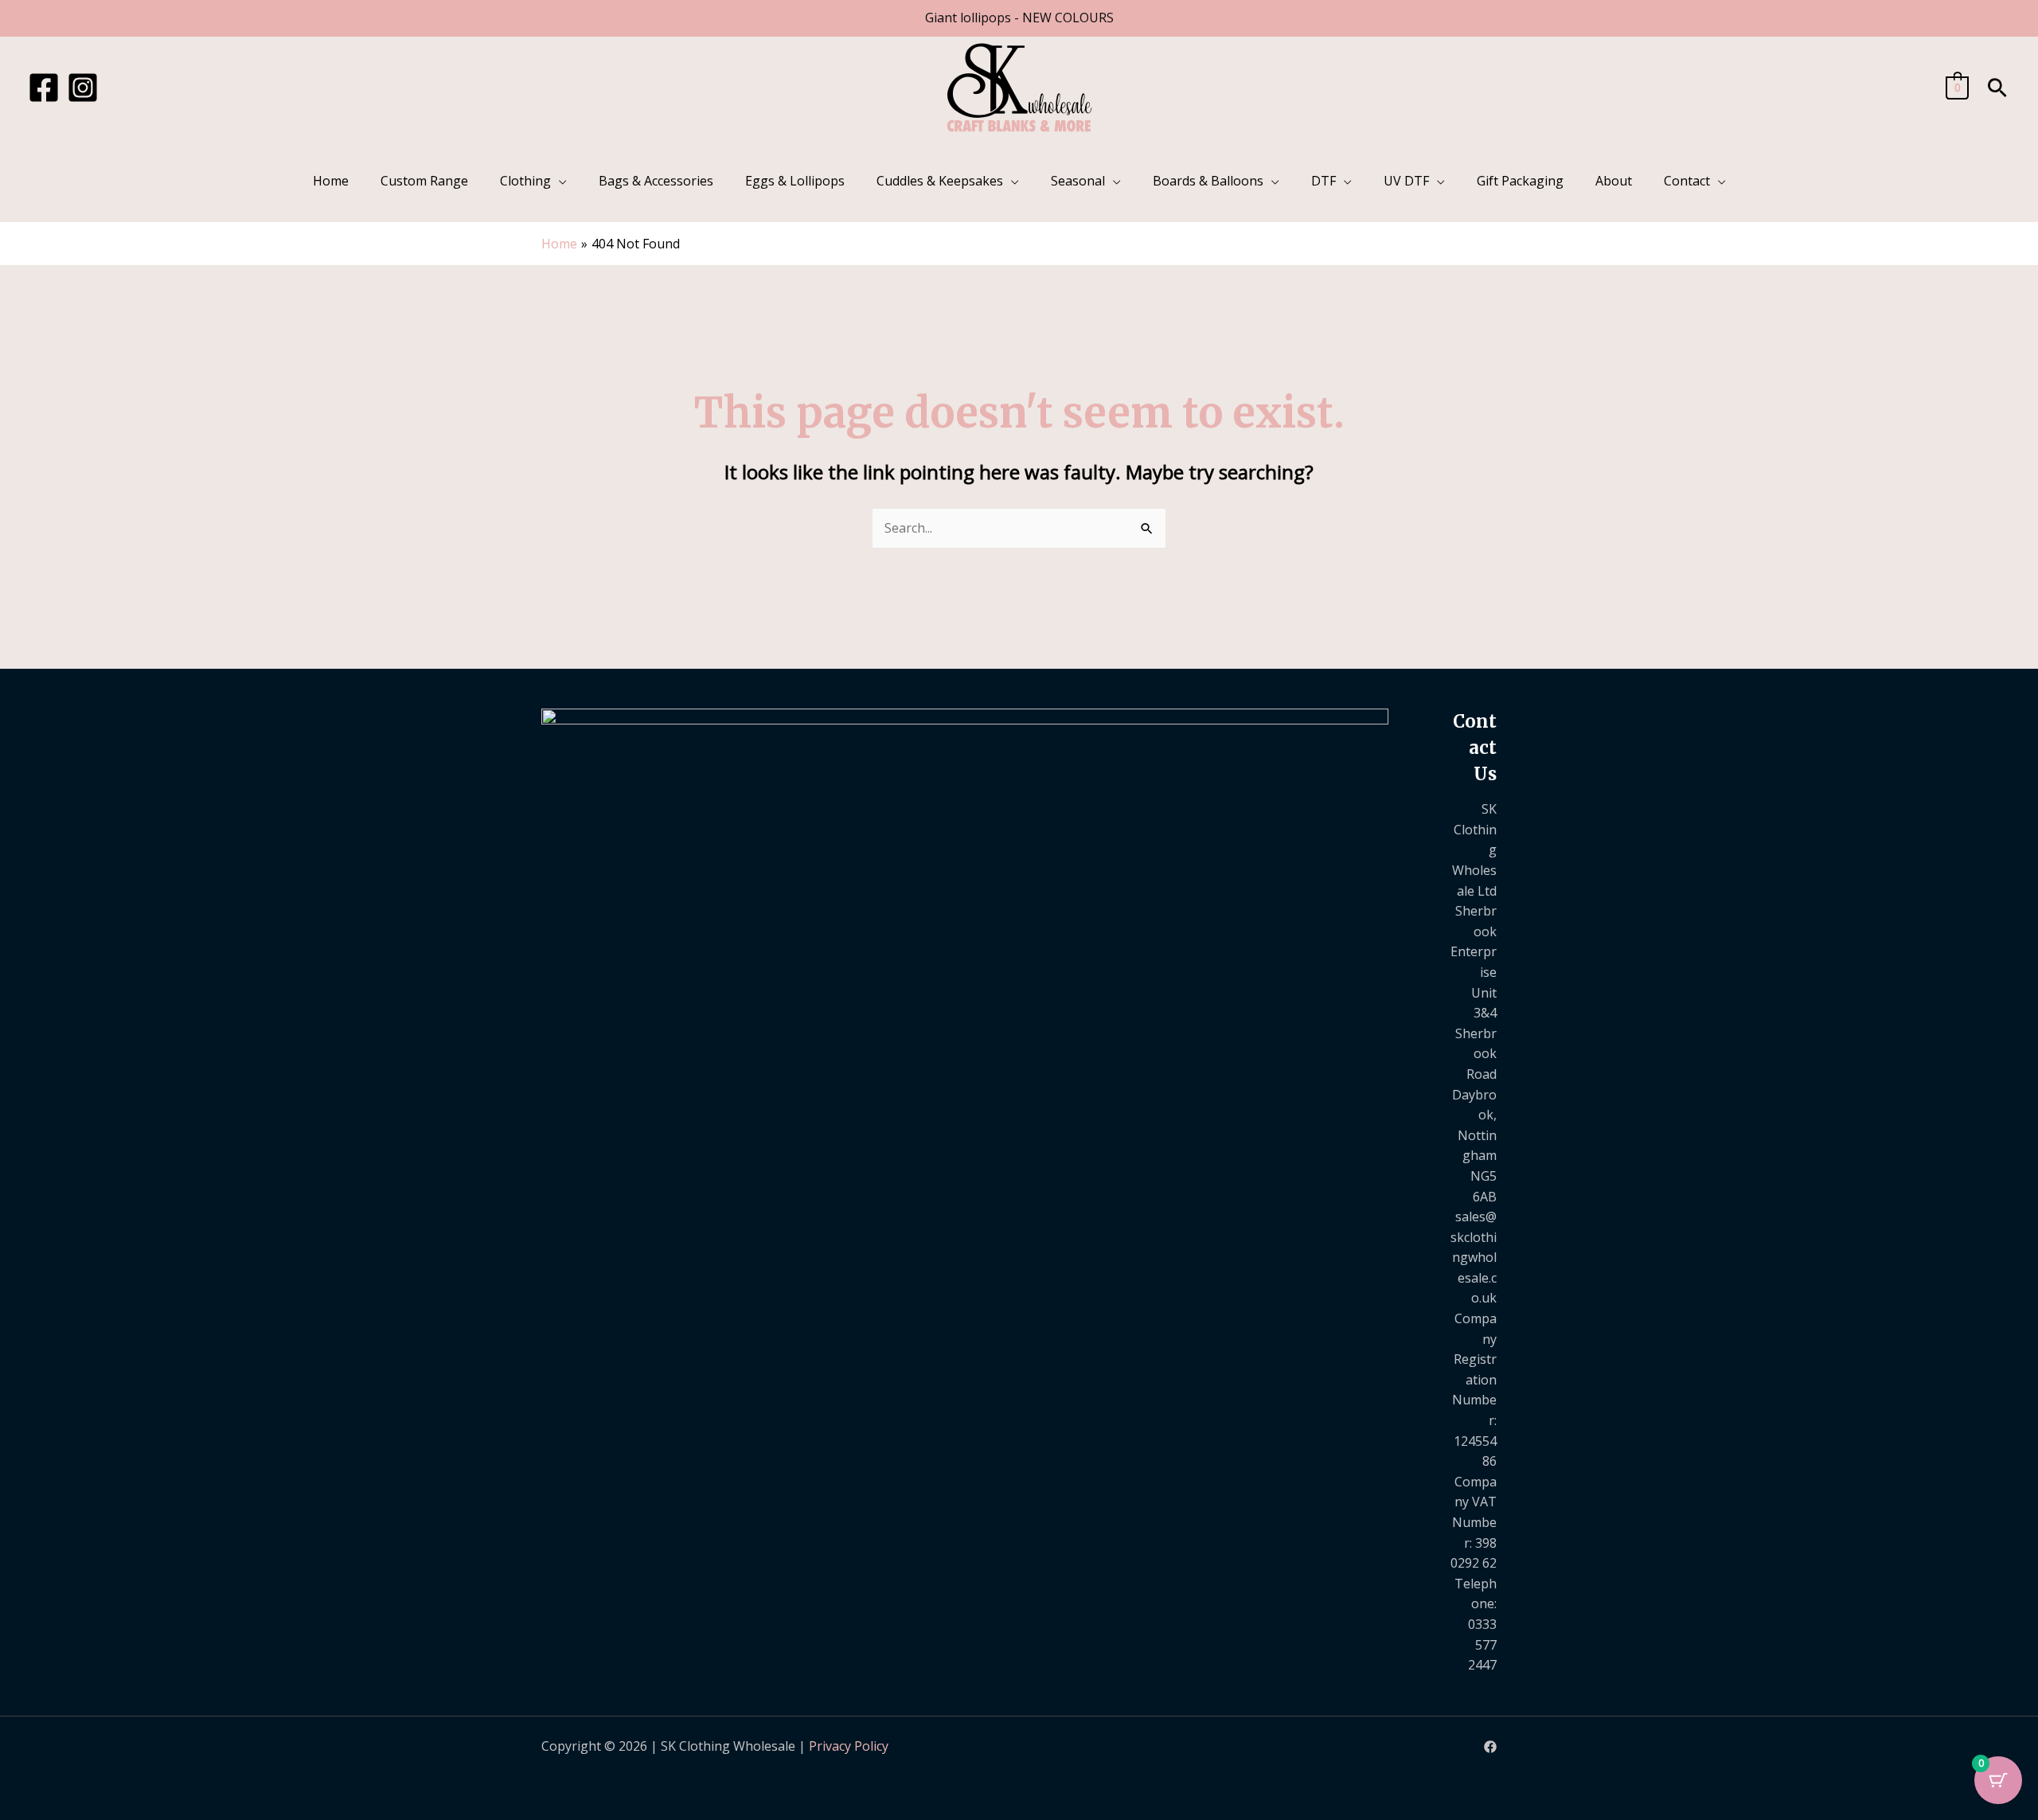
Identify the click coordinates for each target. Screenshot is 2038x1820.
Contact (1687, 181)
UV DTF (1406, 181)
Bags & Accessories (656, 181)
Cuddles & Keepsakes (940, 181)
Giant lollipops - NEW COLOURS (1019, 18)
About (1614, 181)
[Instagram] (83, 88)
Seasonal (1078, 181)
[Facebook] (44, 88)
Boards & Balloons (1208, 181)
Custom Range (424, 181)
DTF (1324, 181)
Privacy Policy (849, 1746)
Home (331, 181)
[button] (1997, 88)
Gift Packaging (1520, 181)
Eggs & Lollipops (795, 181)
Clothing (525, 181)
